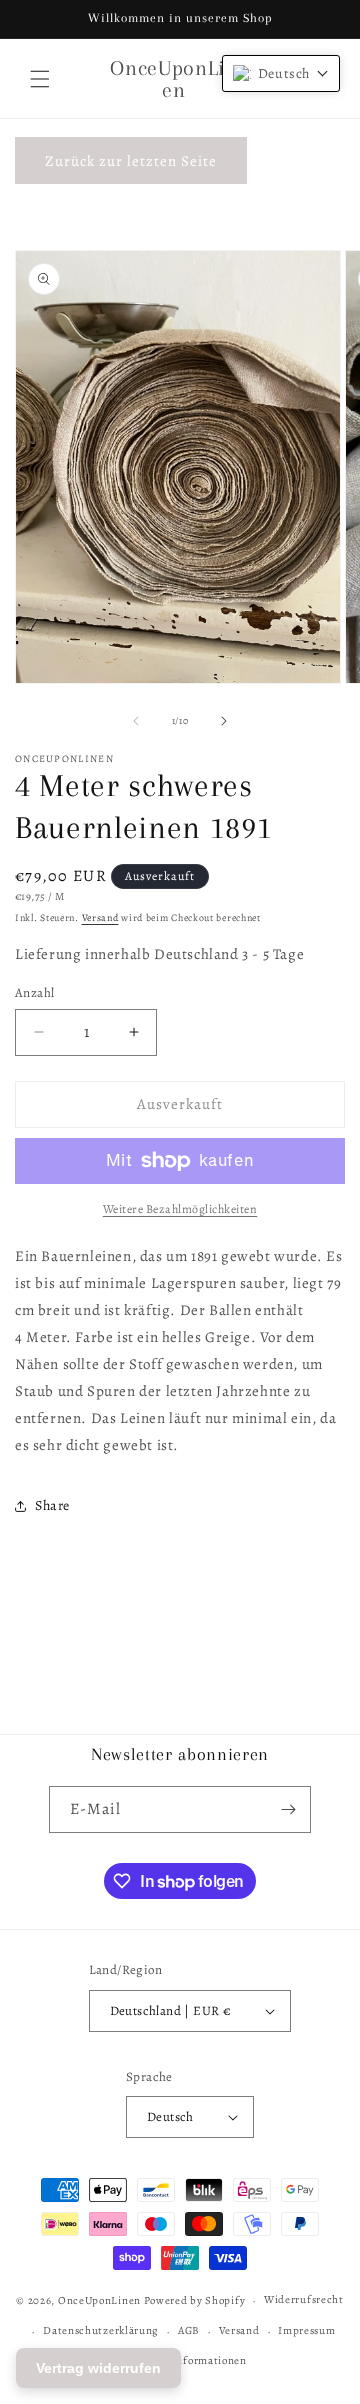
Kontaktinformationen (189, 2360)
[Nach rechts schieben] (224, 721)
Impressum (306, 2330)
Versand (100, 917)
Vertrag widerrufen (98, 2368)
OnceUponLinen (99, 2300)
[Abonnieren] (288, 1809)
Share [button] (52, 1505)
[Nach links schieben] (136, 721)
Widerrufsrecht (304, 2299)
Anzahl (34, 992)
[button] (40, 79)
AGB (189, 2330)
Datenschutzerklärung (101, 2330)
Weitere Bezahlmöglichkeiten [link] (180, 1209)
